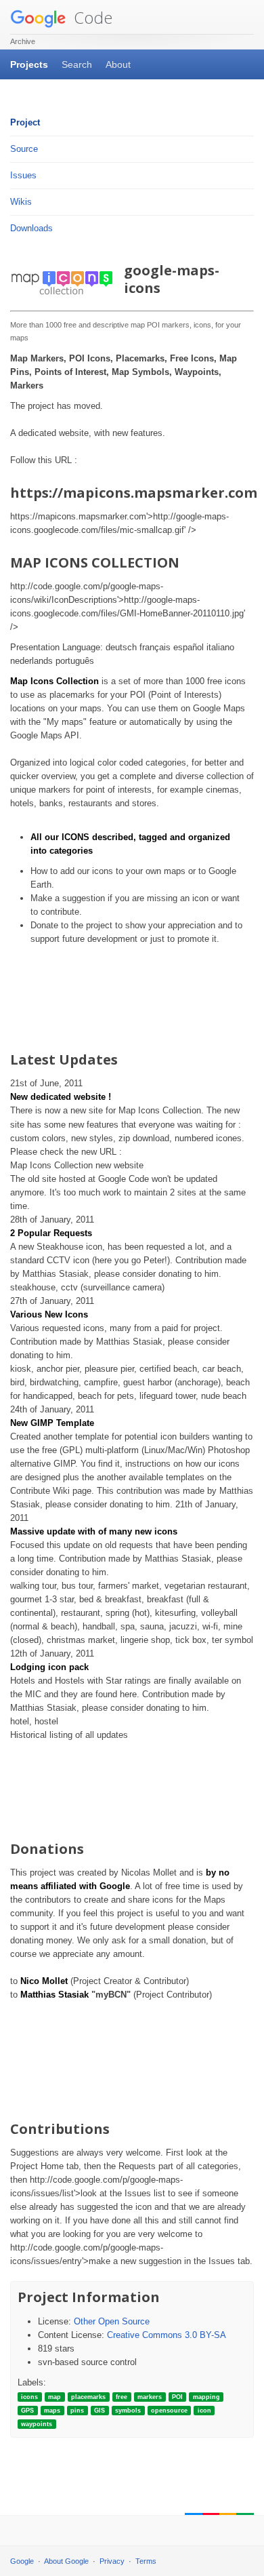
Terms (146, 2561)
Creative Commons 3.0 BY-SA (167, 2335)
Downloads (31, 228)
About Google (66, 2561)
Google (22, 2561)
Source (24, 149)
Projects (29, 64)
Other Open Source (112, 2321)
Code (91, 17)
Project (25, 122)
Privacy (112, 2561)
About (118, 64)
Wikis (21, 202)
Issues (23, 175)
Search (77, 64)
